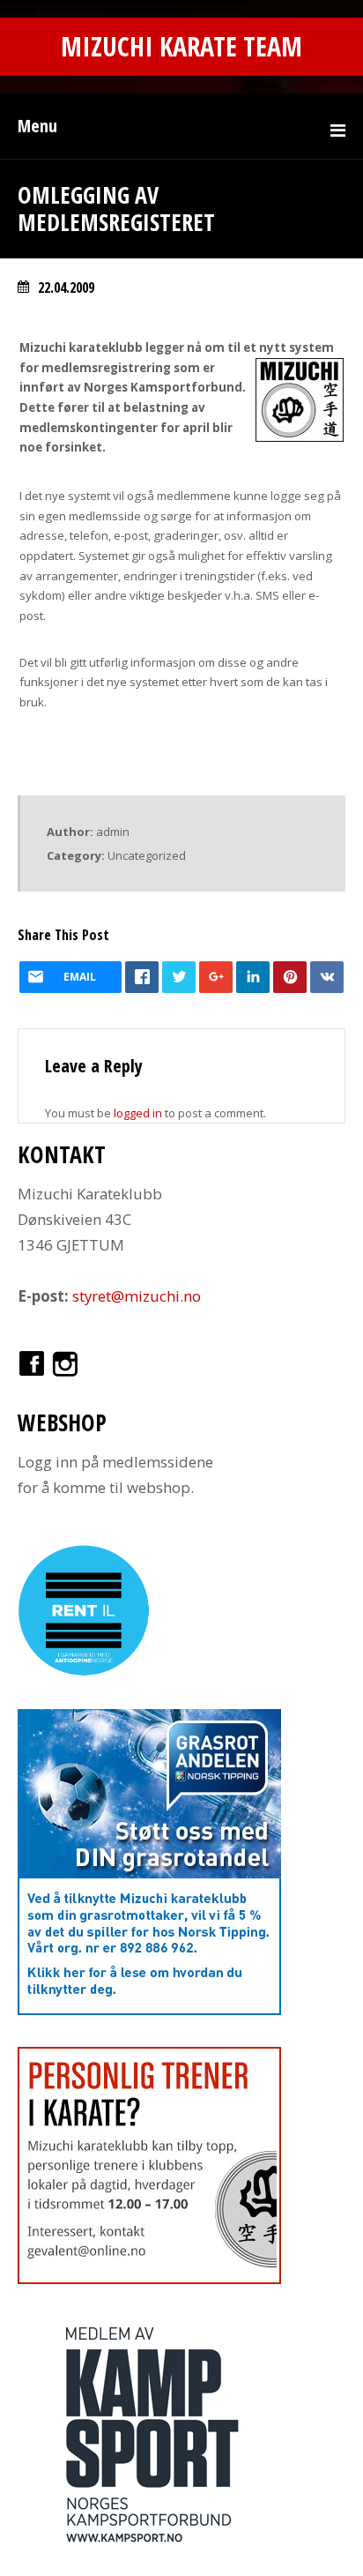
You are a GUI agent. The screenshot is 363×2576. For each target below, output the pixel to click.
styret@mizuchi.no (137, 1296)
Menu (37, 126)
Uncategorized (147, 855)
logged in (138, 1113)
